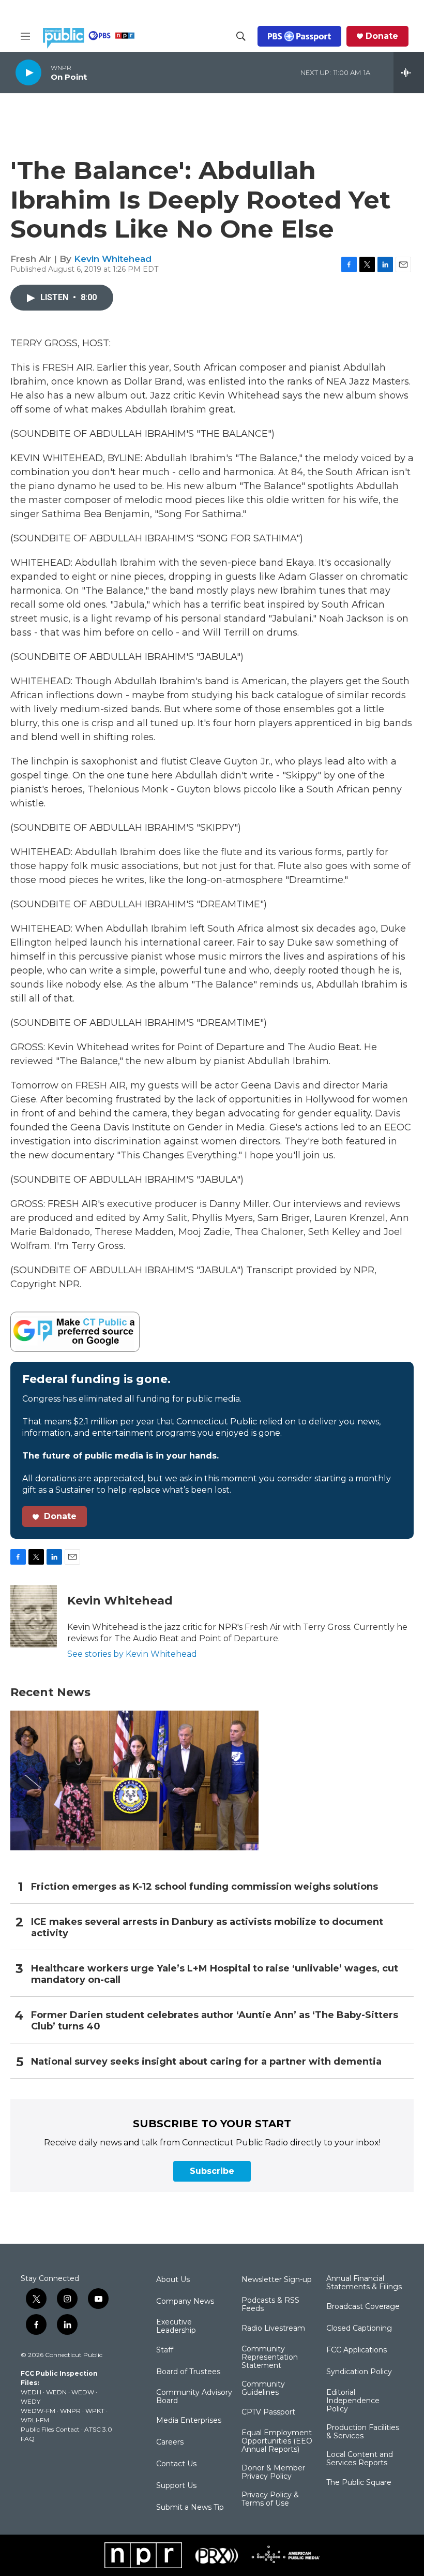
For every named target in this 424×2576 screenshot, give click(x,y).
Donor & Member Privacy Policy (273, 2472)
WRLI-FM (35, 2420)
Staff (165, 2350)
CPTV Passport (268, 2412)
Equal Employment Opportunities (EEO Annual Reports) (277, 2441)
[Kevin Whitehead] (34, 1616)
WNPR (70, 2411)
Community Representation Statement (270, 2358)
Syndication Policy (359, 2372)
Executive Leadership (176, 2327)
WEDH (31, 2392)
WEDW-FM (38, 2411)
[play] (28, 72)
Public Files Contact (50, 2429)
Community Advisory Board (194, 2397)
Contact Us (176, 2464)
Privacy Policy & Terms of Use (270, 2499)
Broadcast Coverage (363, 2307)
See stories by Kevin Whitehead (132, 1654)
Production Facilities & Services (363, 2432)
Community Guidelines (263, 2389)
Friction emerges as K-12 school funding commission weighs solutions (205, 1887)
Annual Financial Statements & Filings (364, 2283)
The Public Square (359, 2483)
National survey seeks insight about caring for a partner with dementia (206, 2062)
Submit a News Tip (190, 2508)
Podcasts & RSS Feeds (270, 2305)
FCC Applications (357, 2350)
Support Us (176, 2486)
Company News (185, 2302)
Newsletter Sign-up (277, 2280)
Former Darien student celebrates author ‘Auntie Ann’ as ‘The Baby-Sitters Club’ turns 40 (215, 2021)
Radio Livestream (273, 2329)
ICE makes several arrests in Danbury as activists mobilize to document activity (207, 1928)
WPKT (95, 2411)
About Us (173, 2280)
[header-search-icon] (241, 36)
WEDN (56, 2392)
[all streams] (409, 72)
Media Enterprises (189, 2421)
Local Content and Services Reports (360, 2459)
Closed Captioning (359, 2329)
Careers (170, 2442)
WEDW (83, 2392)
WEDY (31, 2401)
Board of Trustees (188, 2372)
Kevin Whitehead (113, 259)
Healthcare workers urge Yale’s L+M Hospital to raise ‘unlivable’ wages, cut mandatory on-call (215, 1974)
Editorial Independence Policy (353, 2401)
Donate (382, 36)
